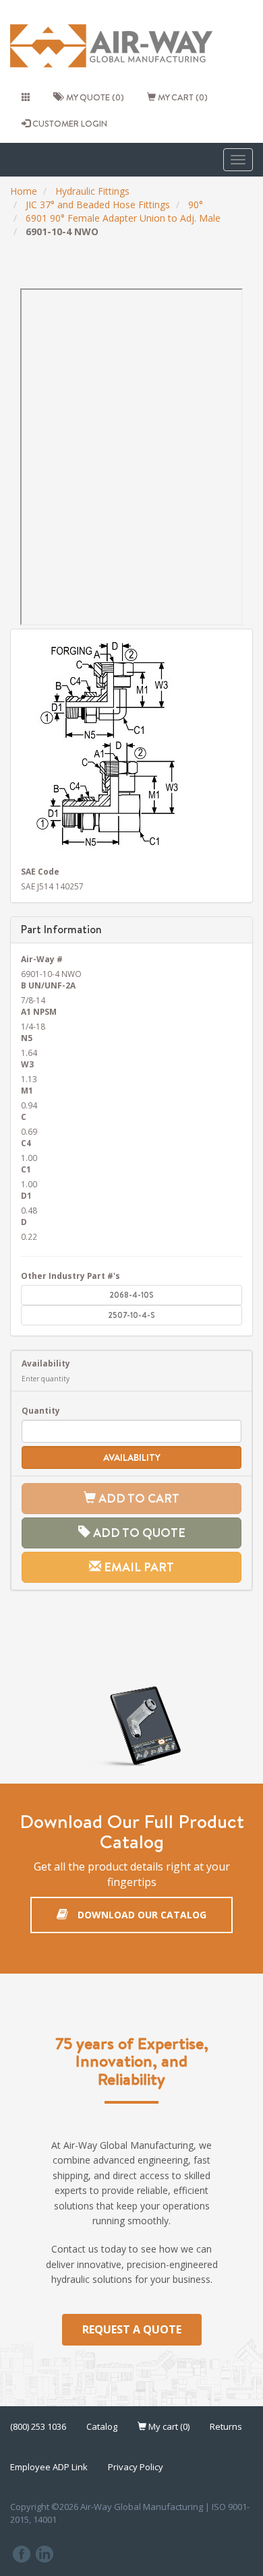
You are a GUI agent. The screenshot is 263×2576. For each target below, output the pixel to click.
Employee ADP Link (49, 2467)
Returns (226, 2426)
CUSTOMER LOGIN (69, 123)
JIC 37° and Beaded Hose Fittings (98, 205)
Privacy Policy (136, 2467)
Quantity (41, 1410)
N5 (27, 1038)
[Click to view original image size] (131, 746)
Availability (46, 1363)
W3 (27, 1064)
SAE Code (40, 871)
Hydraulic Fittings (92, 191)
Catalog (102, 2426)
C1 (26, 1169)
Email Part (138, 1567)
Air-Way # (42, 959)
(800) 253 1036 (38, 2426)
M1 (27, 1090)
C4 (26, 1143)
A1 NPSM (39, 1011)
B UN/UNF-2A (48, 985)
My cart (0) (182, 97)
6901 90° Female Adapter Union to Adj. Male (123, 218)
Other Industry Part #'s (70, 1276)
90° (196, 205)
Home (24, 191)
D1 (26, 1195)
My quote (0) (93, 97)
